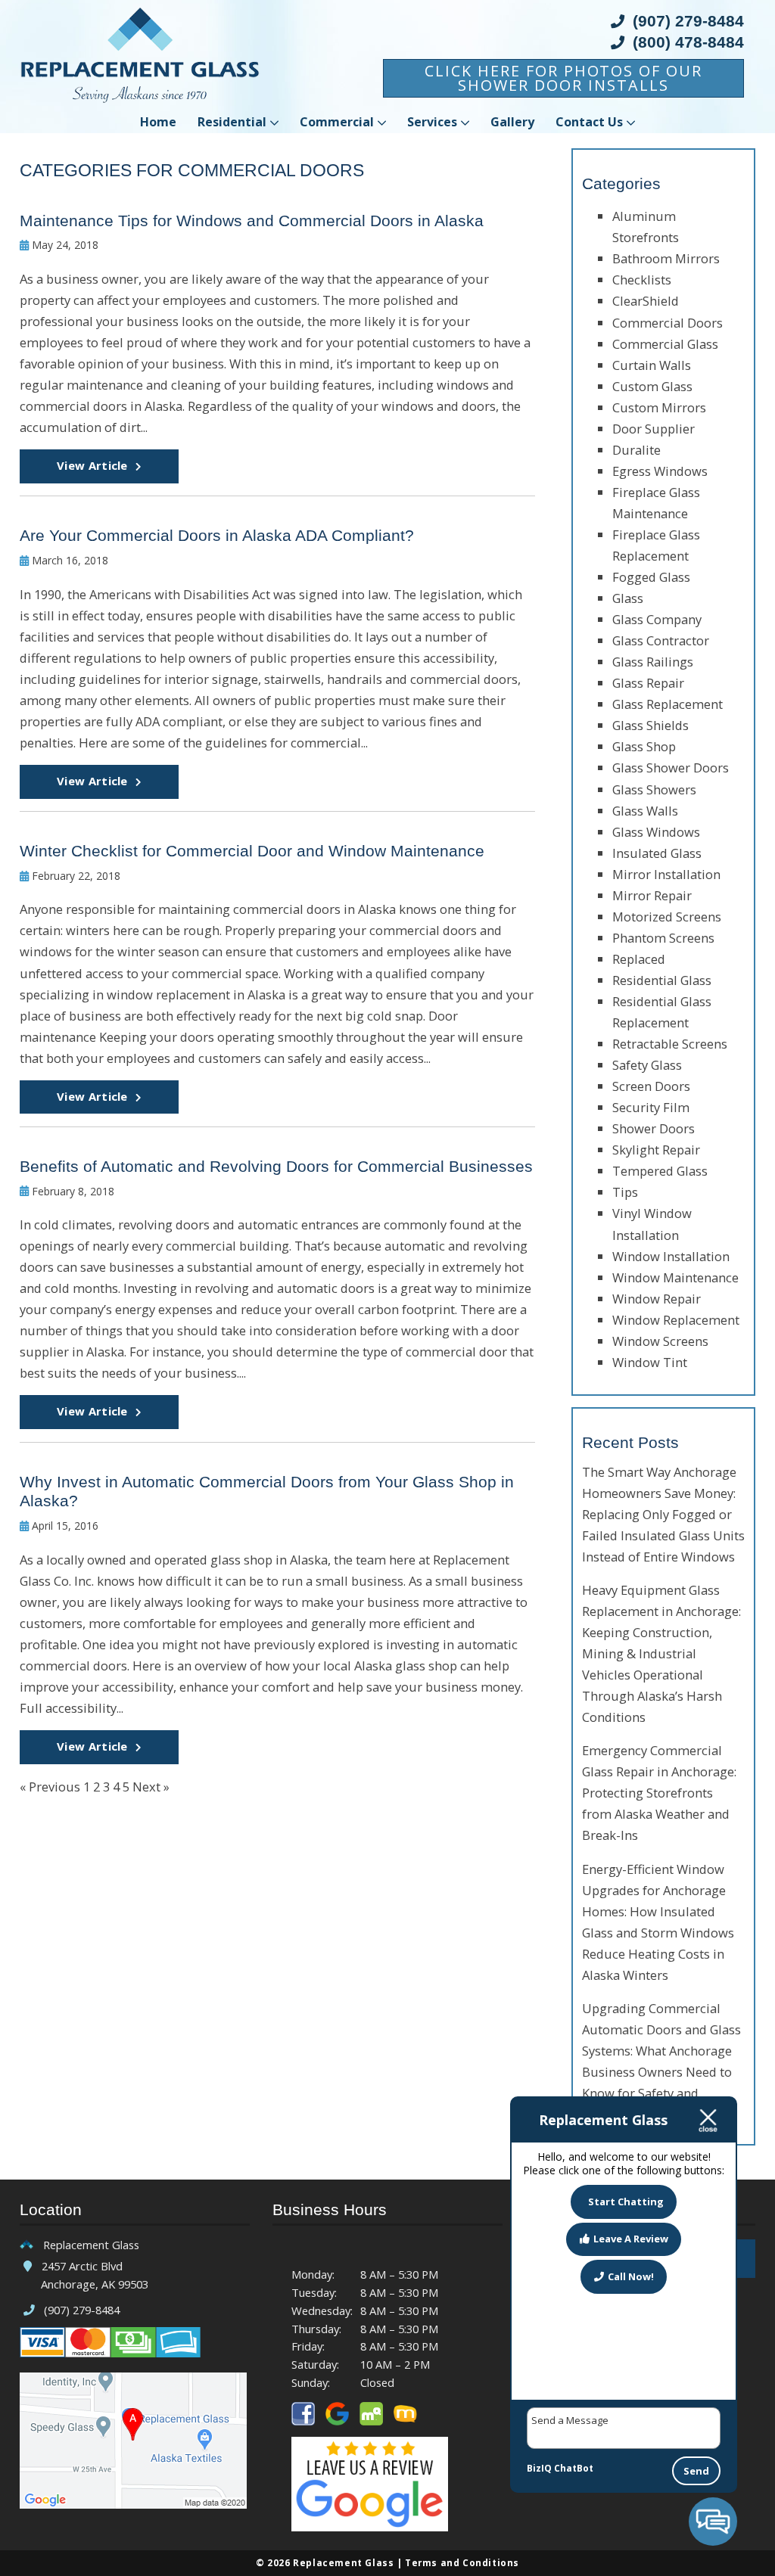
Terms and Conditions (462, 2562)
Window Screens (660, 1341)
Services (432, 122)
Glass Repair (648, 683)
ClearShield (646, 301)
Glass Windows (656, 832)
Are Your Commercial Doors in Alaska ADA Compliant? (217, 536)
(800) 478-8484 (686, 43)
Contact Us (589, 122)
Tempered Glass (660, 1171)
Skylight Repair (656, 1150)
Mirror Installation (666, 874)
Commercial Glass (665, 344)
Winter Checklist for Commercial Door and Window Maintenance (252, 851)
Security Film (651, 1107)
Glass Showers (654, 789)
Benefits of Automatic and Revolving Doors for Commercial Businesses (276, 1167)
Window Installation (671, 1256)
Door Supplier (654, 429)
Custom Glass (652, 386)
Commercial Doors (668, 323)
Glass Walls (645, 811)
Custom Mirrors (659, 407)
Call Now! (631, 2276)
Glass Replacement (668, 704)
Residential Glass (662, 980)
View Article (92, 465)
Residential (232, 122)
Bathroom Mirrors (666, 258)
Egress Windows (660, 471)
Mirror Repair (652, 895)
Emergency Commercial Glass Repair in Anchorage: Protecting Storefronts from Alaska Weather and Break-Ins (659, 1793)
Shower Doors (654, 1128)
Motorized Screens (667, 917)
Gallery (512, 122)
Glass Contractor (661, 640)
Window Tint (650, 1362)
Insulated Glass (657, 853)
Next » (151, 1787)
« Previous (50, 1787)
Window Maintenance (675, 1277)
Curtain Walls (652, 365)
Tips (625, 1192)
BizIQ (539, 2468)
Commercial (337, 122)
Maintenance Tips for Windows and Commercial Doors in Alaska (252, 221)
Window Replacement (676, 1320)
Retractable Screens (670, 1044)
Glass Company (657, 619)
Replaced (639, 959)
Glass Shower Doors (671, 768)
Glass (628, 598)
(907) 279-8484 (686, 22)
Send (696, 2471)
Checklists (642, 280)
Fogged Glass (651, 577)
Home (158, 122)
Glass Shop (644, 746)
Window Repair (657, 1299)
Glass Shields (651, 725)
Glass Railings (653, 662)
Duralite (636, 450)
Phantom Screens (663, 938)
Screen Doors (651, 1086)
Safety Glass (647, 1065)
